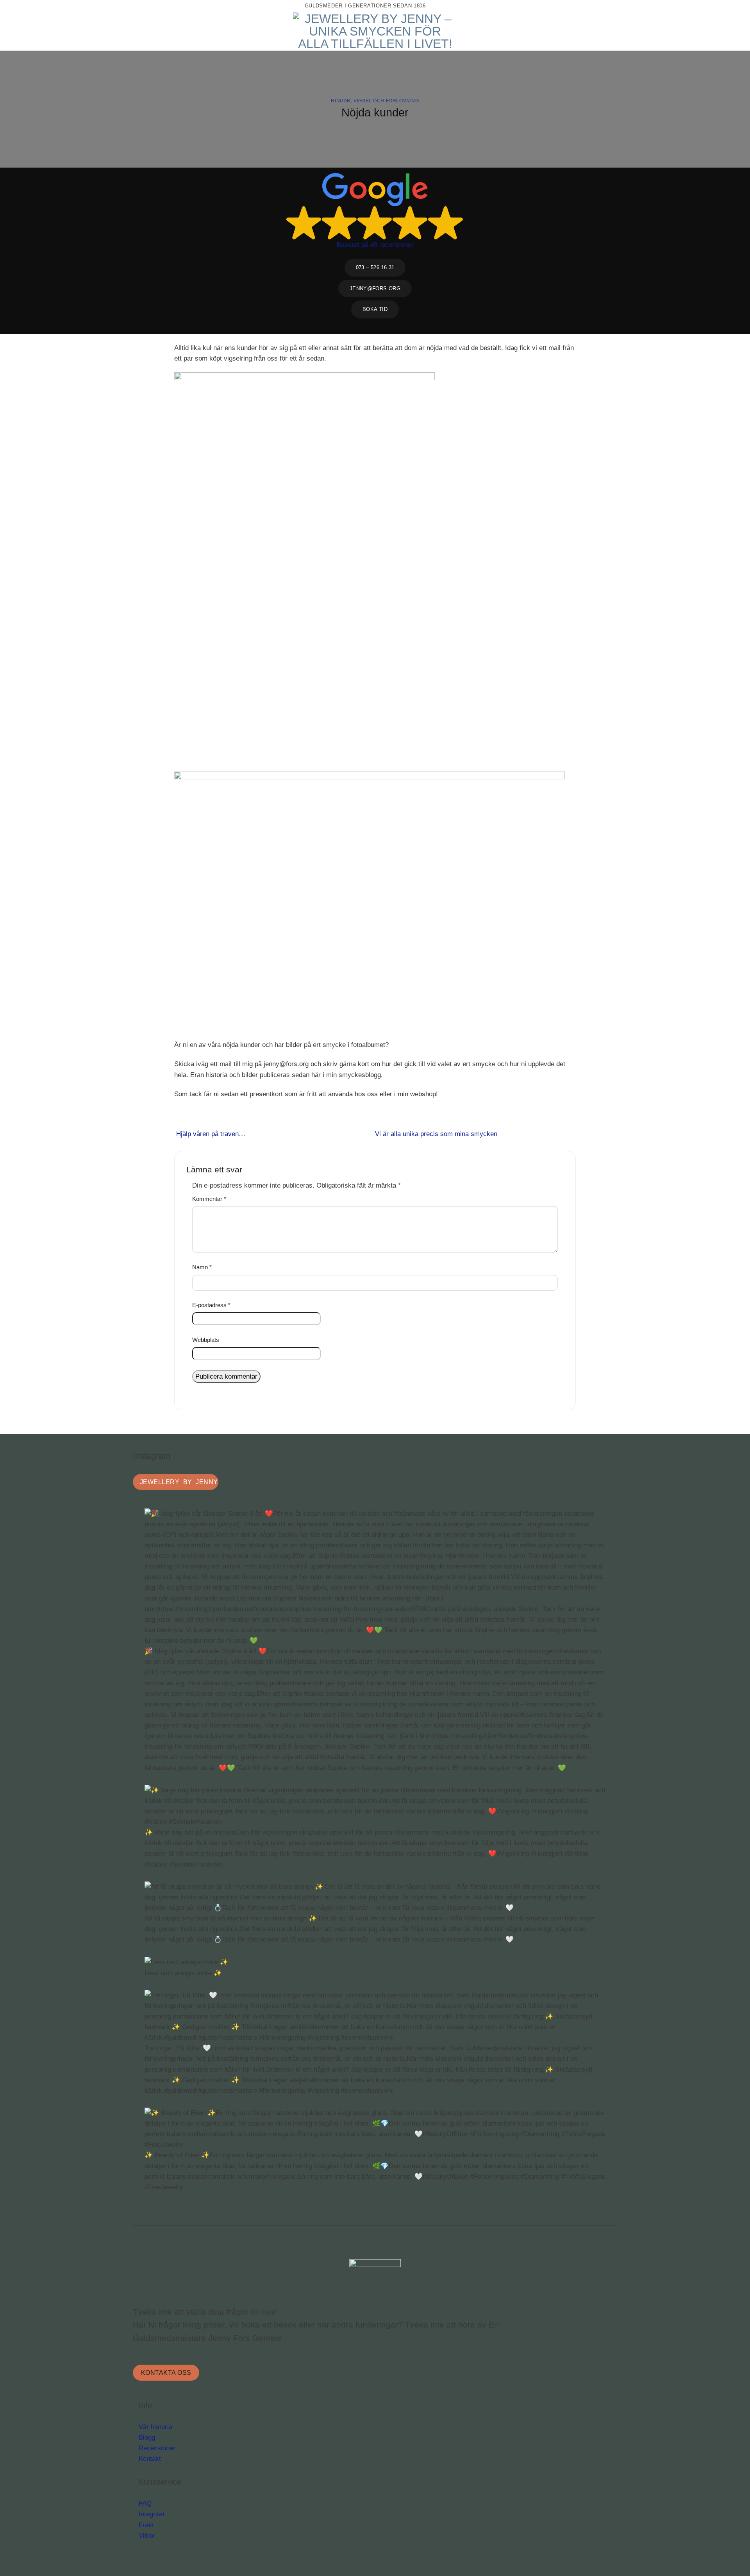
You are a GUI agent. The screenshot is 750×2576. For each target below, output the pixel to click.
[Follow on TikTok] (712, 6)
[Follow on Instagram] (706, 6)
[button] (36, 31)
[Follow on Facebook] (701, 6)
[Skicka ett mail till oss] (716, 6)
